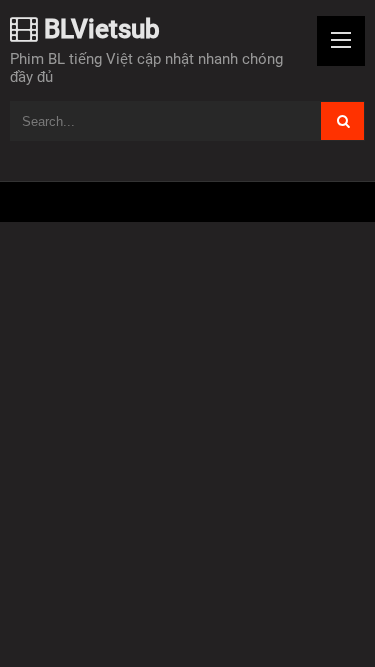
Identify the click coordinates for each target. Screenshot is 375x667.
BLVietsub (99, 29)
